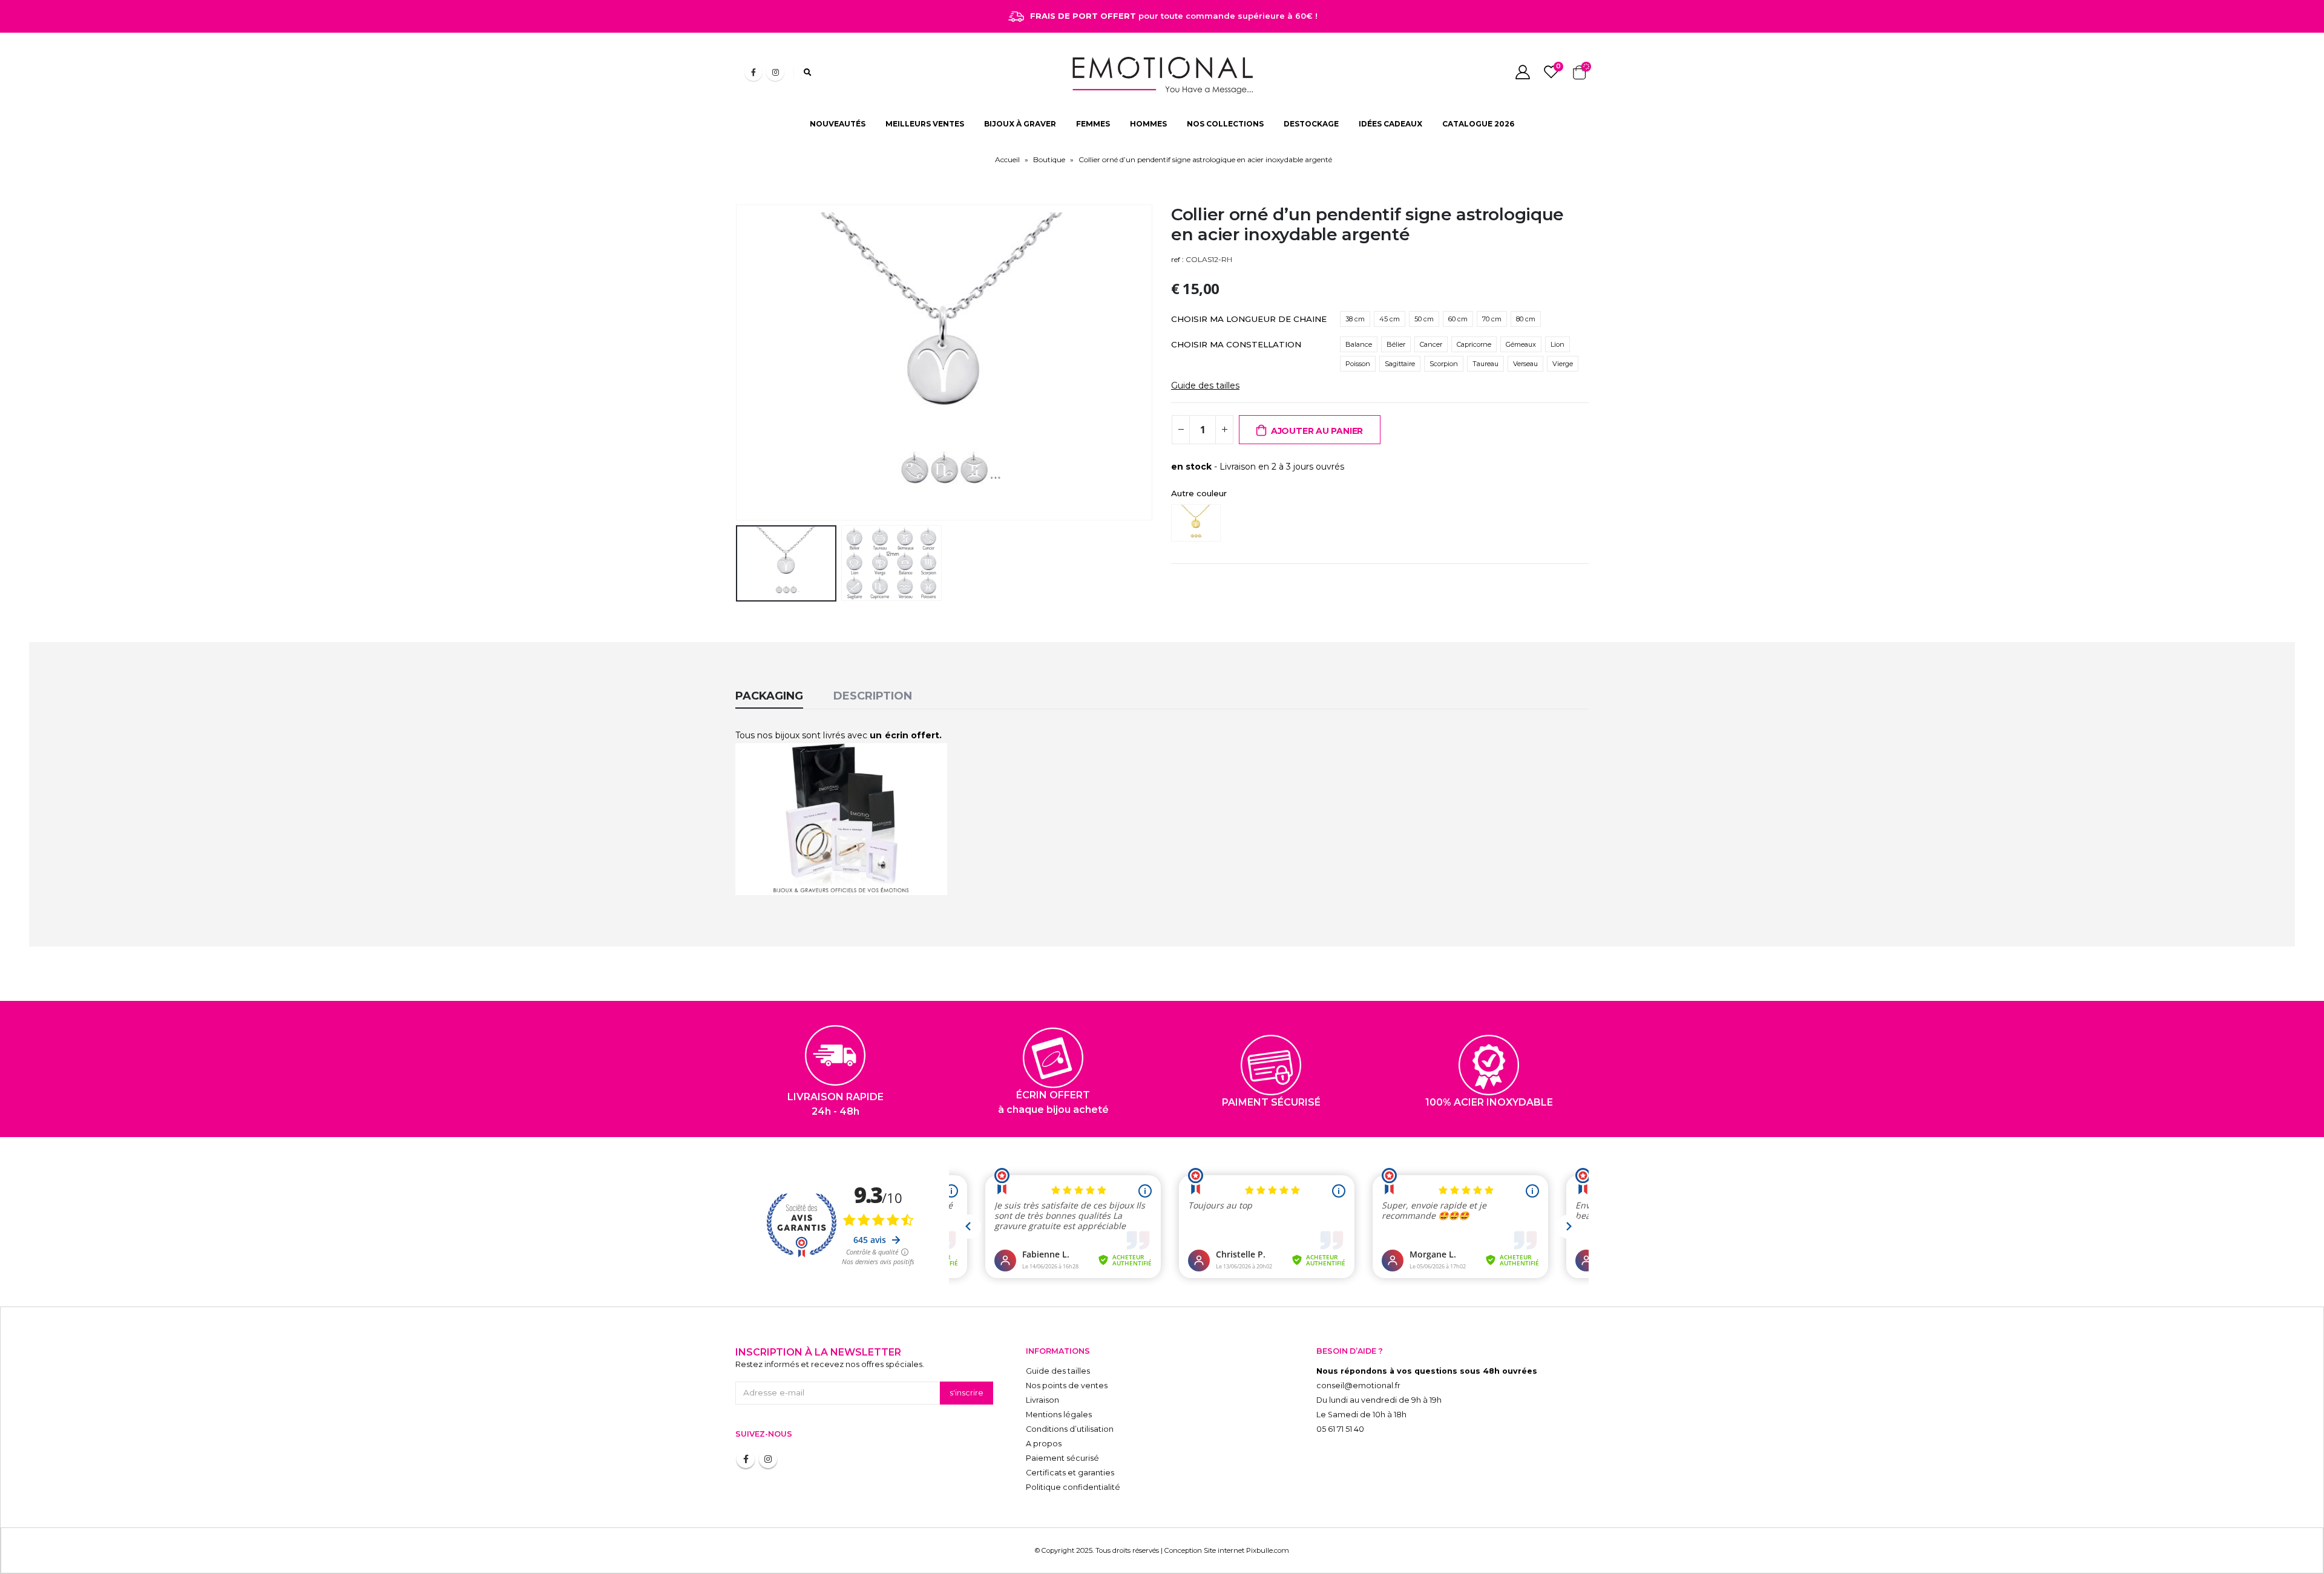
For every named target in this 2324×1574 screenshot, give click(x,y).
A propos (1044, 1444)
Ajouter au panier (1317, 431)
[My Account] (1522, 72)
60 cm (1458, 319)
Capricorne (1474, 344)
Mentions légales (1059, 1415)
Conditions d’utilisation (1070, 1429)
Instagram (768, 1459)
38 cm (1355, 319)
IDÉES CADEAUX (1390, 124)
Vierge (1563, 364)
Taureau (1485, 364)
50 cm (1424, 319)
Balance (1359, 344)
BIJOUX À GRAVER (1020, 124)
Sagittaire (1400, 364)
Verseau (1525, 364)
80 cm (1526, 319)
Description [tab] (873, 696)
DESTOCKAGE (1311, 124)
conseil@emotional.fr (1358, 1385)
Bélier (1396, 344)
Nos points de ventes (1067, 1385)
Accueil (1007, 159)
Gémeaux (1521, 344)
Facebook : (746, 1459)
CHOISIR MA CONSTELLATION (1236, 344)
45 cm (1390, 319)
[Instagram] (775, 72)
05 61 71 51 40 (1340, 1429)
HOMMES (1148, 124)
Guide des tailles (1205, 385)
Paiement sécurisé (1062, 1458)
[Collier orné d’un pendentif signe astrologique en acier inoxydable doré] (1199, 523)
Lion (1558, 344)
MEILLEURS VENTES (925, 124)
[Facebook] (753, 72)
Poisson (1358, 364)
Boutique (1049, 159)
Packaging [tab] (769, 696)
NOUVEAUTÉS (838, 124)
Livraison (1042, 1400)
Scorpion (1444, 364)
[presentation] (738, 362)
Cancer (1431, 344)
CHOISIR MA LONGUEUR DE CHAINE (1249, 319)
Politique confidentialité (1073, 1487)
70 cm (1492, 319)
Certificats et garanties (1070, 1473)
